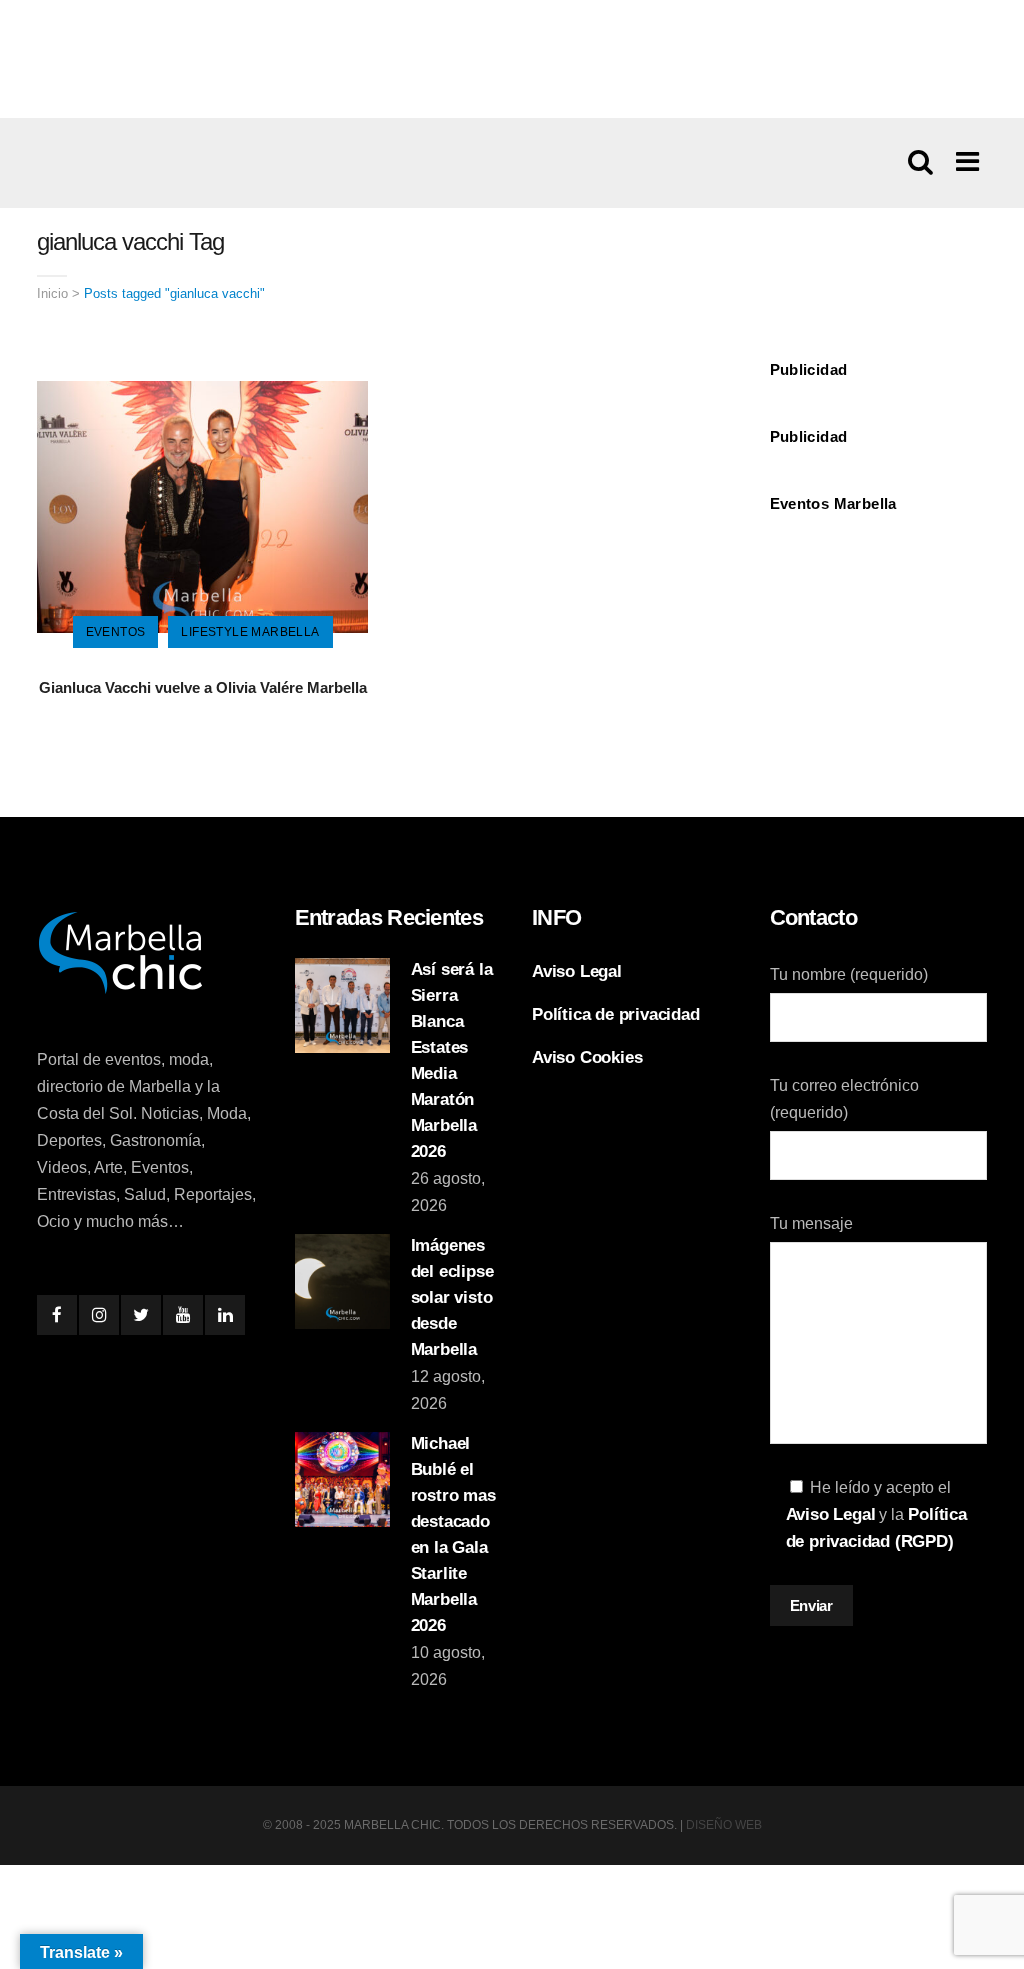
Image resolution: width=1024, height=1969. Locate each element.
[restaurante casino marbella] (512, 58)
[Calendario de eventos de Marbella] (879, 576)
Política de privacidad (616, 1014)
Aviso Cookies (587, 1057)
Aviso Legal (577, 971)
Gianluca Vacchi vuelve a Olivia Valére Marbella (203, 687)
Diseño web (724, 1825)
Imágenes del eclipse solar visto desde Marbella (452, 1297)
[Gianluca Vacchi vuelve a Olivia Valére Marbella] (202, 505)
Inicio (52, 293)
